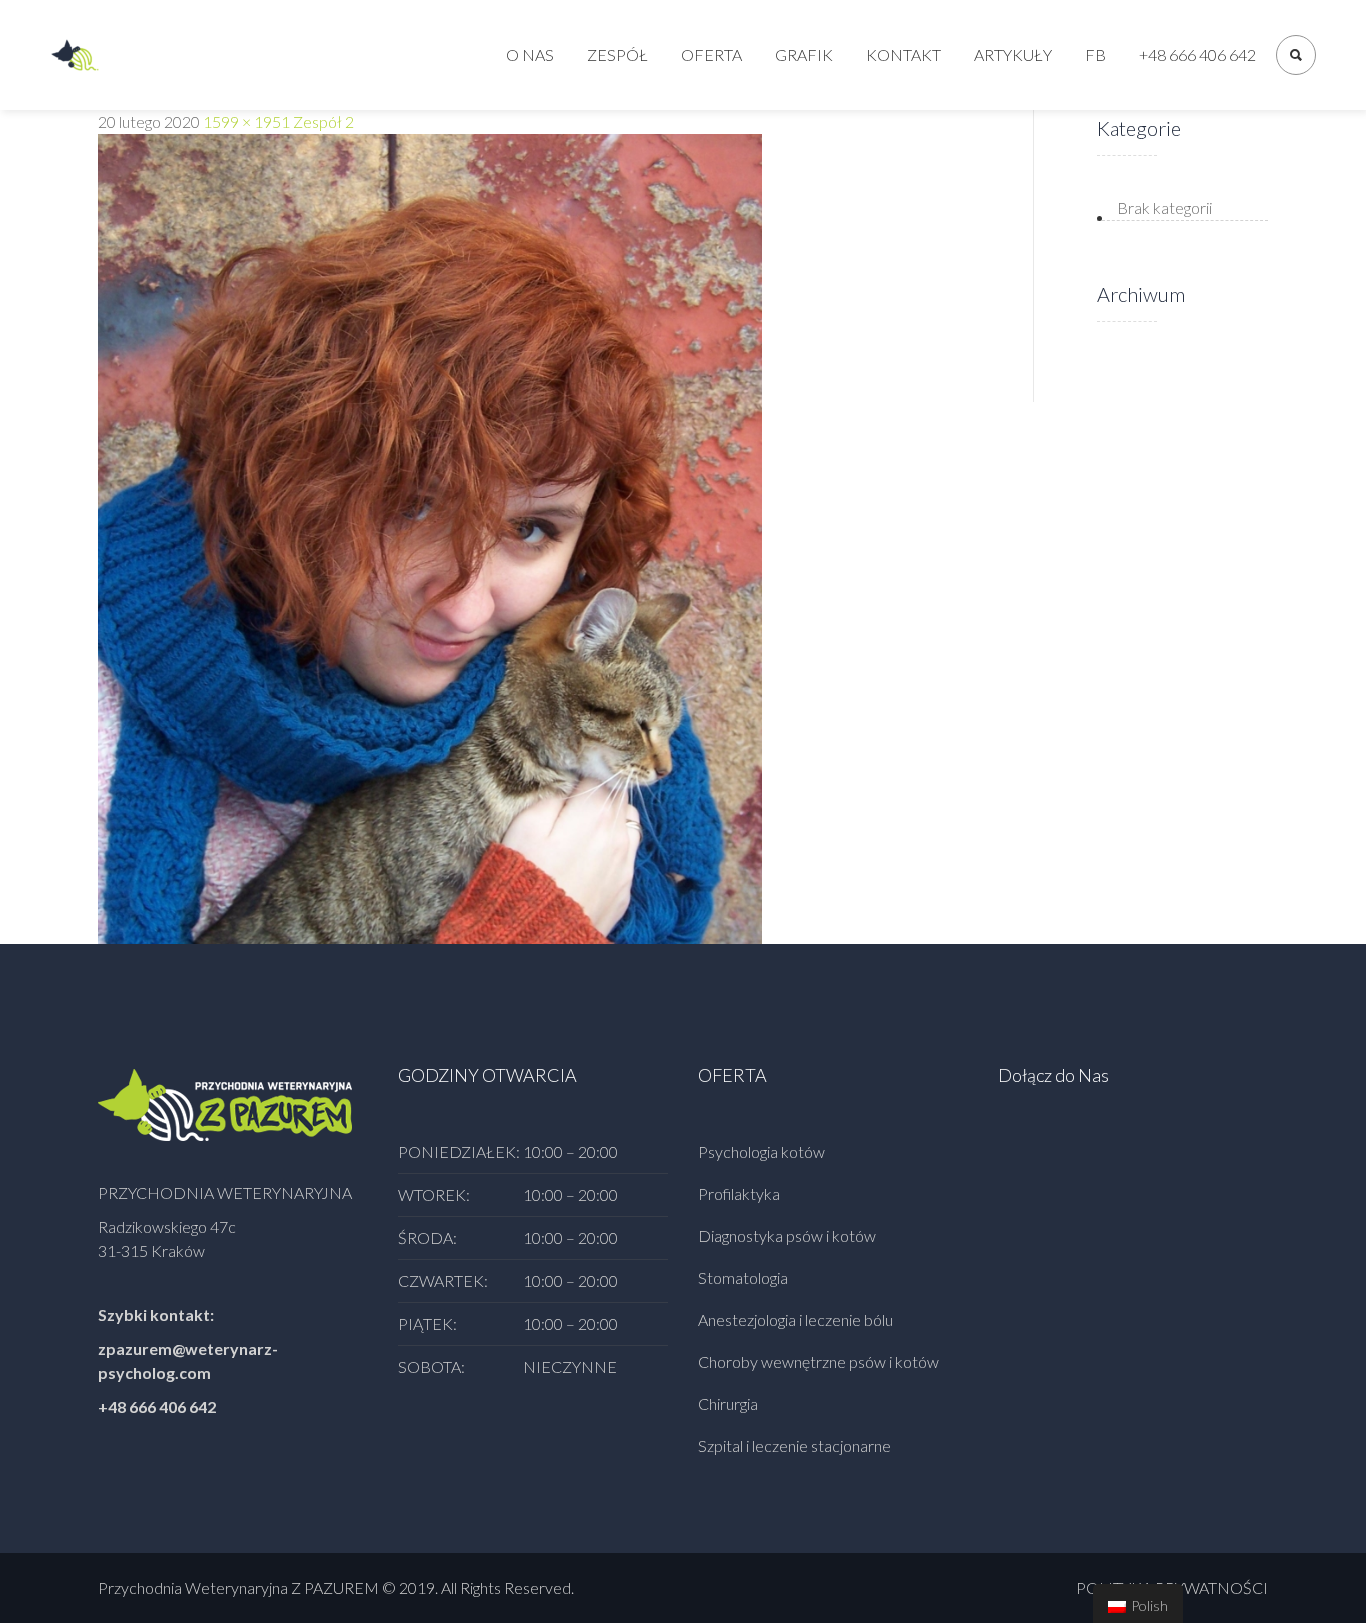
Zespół (617, 54)
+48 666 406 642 (1197, 54)
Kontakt (903, 54)
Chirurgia (728, 1403)
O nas (530, 54)
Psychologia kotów (761, 1151)
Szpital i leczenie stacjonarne (794, 1445)
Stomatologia (743, 1277)
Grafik (804, 54)
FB (1095, 54)
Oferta (711, 54)
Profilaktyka (739, 1193)
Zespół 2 (323, 121)
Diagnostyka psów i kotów (787, 1235)
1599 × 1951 (246, 121)
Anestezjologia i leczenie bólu (795, 1319)
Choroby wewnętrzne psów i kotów (818, 1361)
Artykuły (1013, 54)
